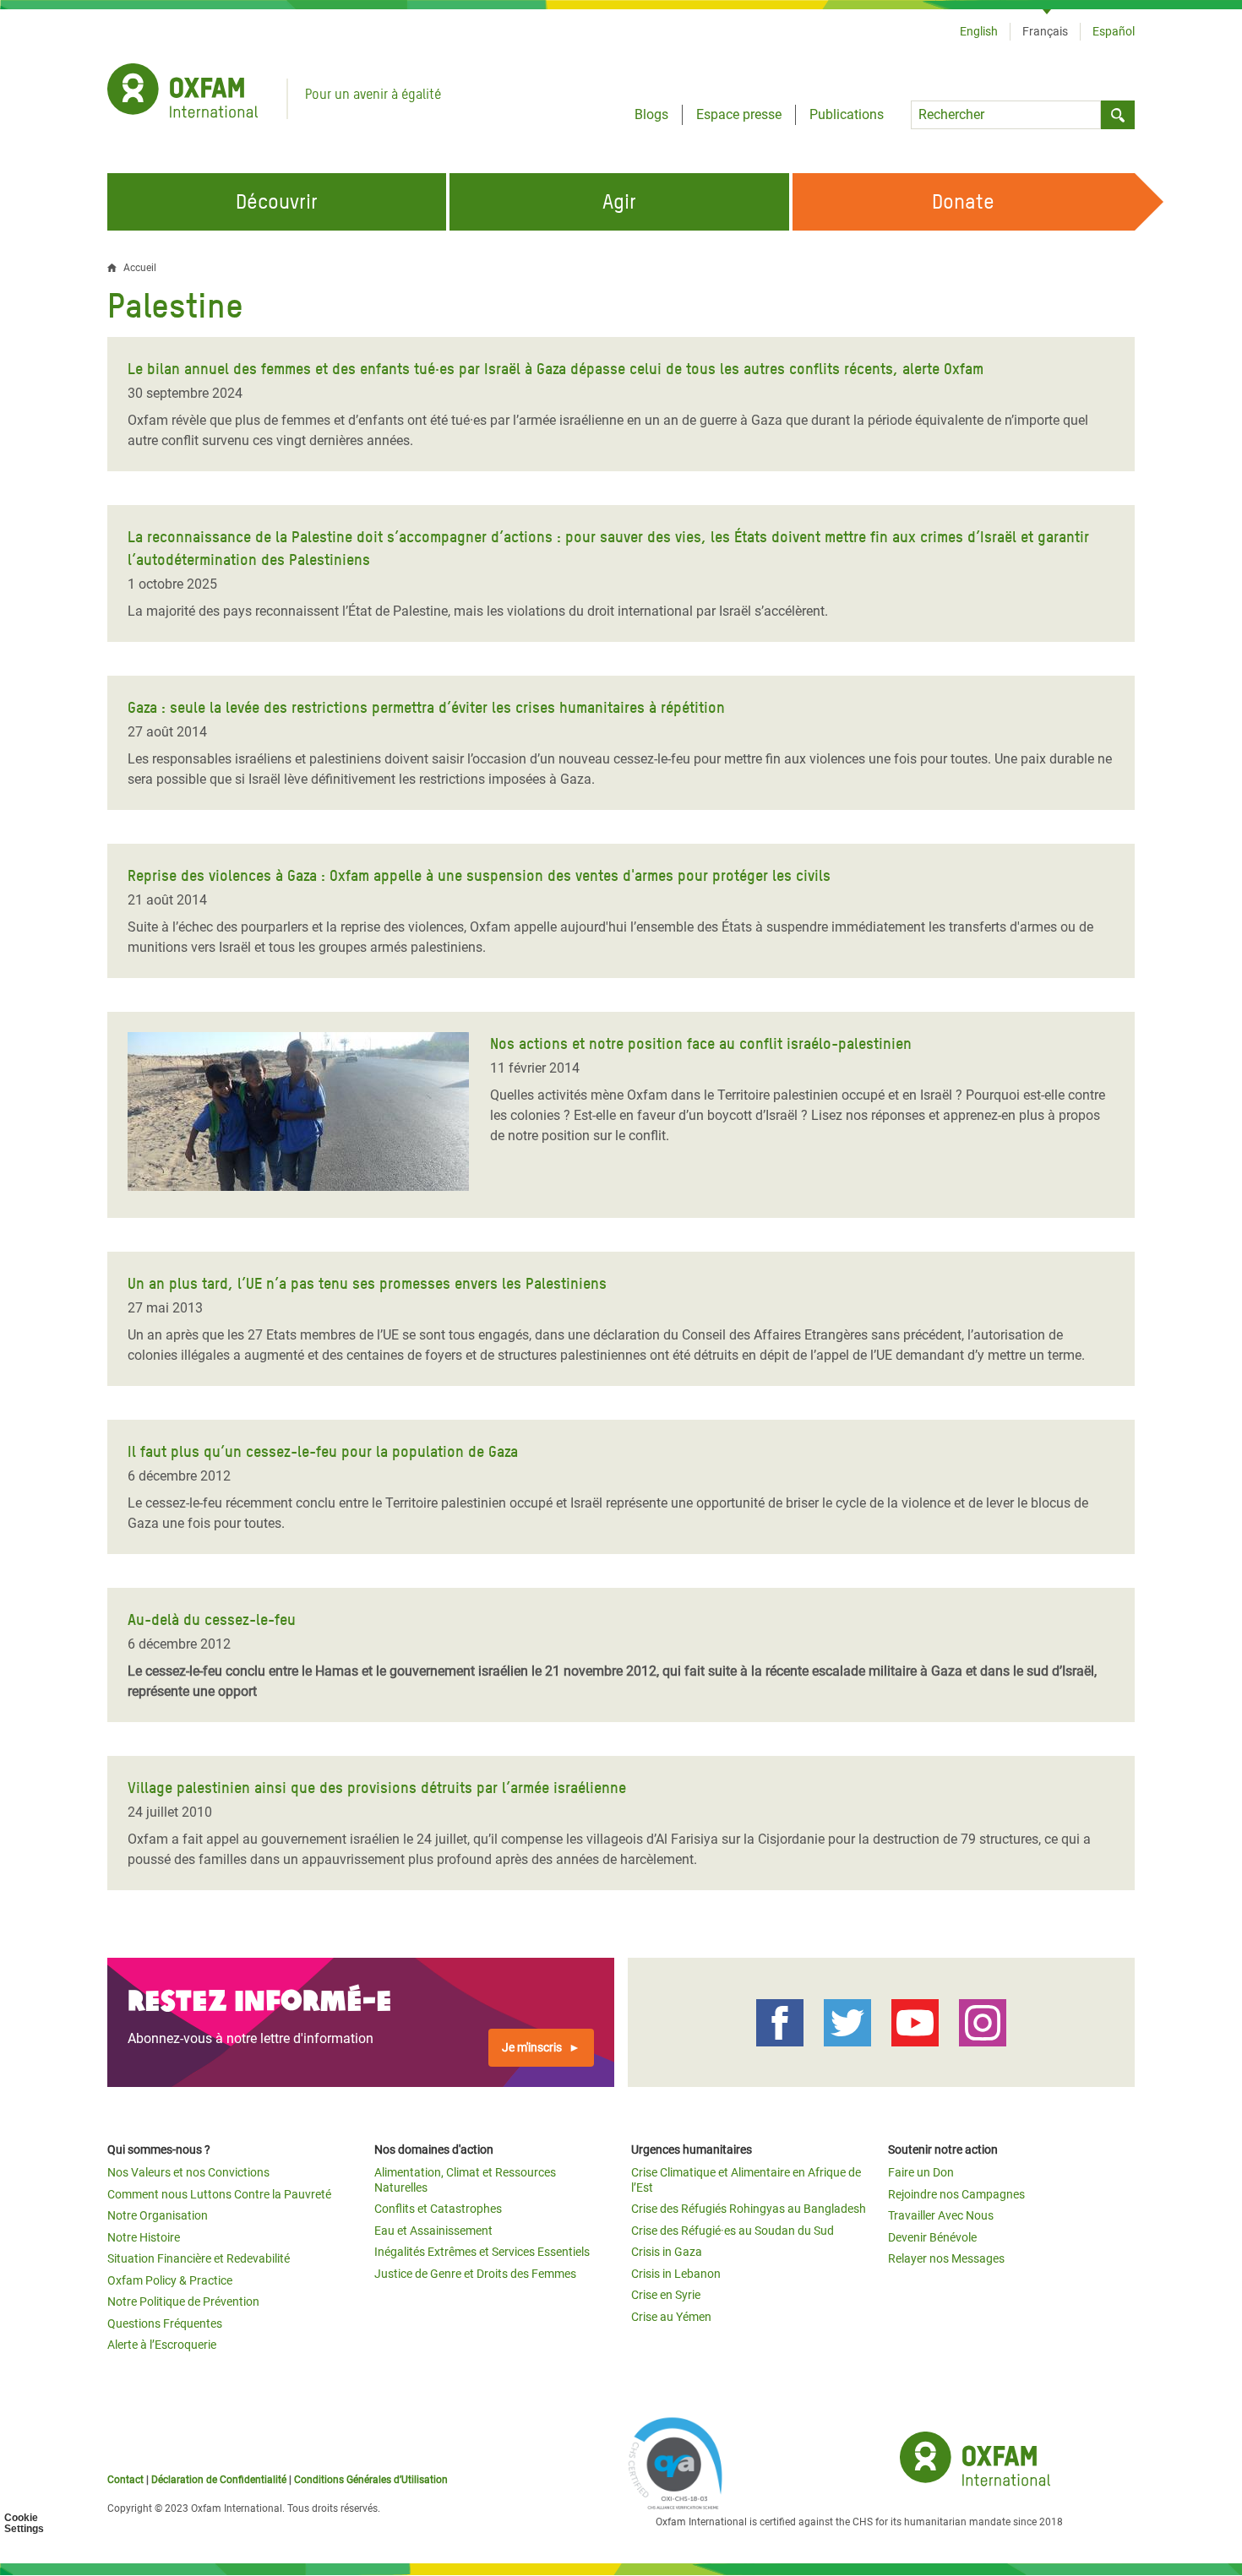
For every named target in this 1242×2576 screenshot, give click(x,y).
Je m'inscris (532, 2047)
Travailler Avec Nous (941, 2215)
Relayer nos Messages (946, 2258)
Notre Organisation (158, 2215)
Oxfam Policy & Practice (170, 2280)
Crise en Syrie (666, 2295)
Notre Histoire (144, 2237)
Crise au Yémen (671, 2317)
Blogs (651, 114)
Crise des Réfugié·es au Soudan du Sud (733, 2231)
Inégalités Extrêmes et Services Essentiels (482, 2252)
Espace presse (739, 114)
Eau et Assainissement (433, 2231)
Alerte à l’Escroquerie (162, 2345)
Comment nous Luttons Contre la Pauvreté (219, 2194)
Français (1045, 31)
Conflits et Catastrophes (438, 2209)
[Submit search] (1118, 115)
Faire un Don (921, 2172)
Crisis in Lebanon (676, 2274)
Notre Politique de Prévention (183, 2302)
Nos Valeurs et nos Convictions (188, 2172)
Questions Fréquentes (165, 2323)
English (979, 31)
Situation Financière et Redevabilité (199, 2258)
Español (1114, 31)
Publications (847, 114)
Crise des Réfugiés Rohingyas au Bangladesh (749, 2209)
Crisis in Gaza (667, 2252)
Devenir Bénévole (932, 2237)
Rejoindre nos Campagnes (956, 2194)
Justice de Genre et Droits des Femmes (475, 2274)
